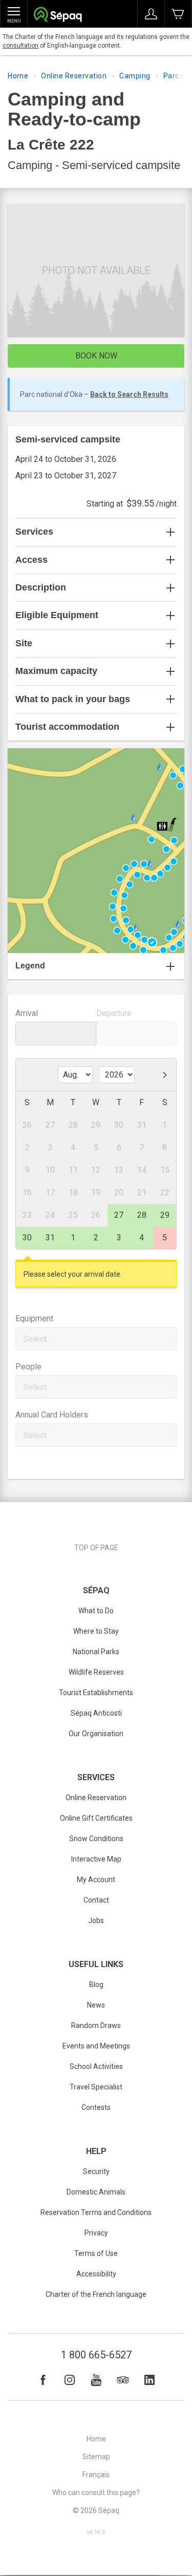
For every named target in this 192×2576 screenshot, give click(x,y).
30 (27, 1238)
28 (142, 1215)
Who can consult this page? (96, 2493)
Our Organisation (96, 1734)
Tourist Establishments (96, 1693)
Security (96, 2171)
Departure (114, 1013)
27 (119, 1215)
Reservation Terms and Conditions (96, 2212)
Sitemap (96, 2457)
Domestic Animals (96, 2192)
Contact (96, 1900)
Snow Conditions (96, 1839)
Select (35, 1339)
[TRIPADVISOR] (123, 2380)
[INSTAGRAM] (70, 2380)
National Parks (96, 1652)
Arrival (27, 1013)
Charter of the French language (96, 2294)
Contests (96, 2107)
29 (165, 1215)
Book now (96, 356)
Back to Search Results (129, 394)
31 (50, 1238)
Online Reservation (74, 76)
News (96, 2005)
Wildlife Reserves (96, 1672)
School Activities (96, 2066)
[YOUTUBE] (96, 2380)
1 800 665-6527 (96, 2355)
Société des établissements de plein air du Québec (58, 16)
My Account (96, 1880)
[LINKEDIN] (150, 2380)
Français (96, 2475)
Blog (96, 1984)
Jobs (96, 1920)
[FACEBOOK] (43, 2380)
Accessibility (96, 2274)
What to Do (96, 1611)
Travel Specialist (96, 2087)
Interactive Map (96, 1859)
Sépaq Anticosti (96, 1713)
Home (18, 76)
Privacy (96, 2233)
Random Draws (96, 2025)
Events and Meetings (96, 2046)
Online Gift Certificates (96, 1818)
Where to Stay (96, 1631)
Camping (135, 76)
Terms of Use (96, 2253)
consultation (20, 46)
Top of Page (96, 1548)
